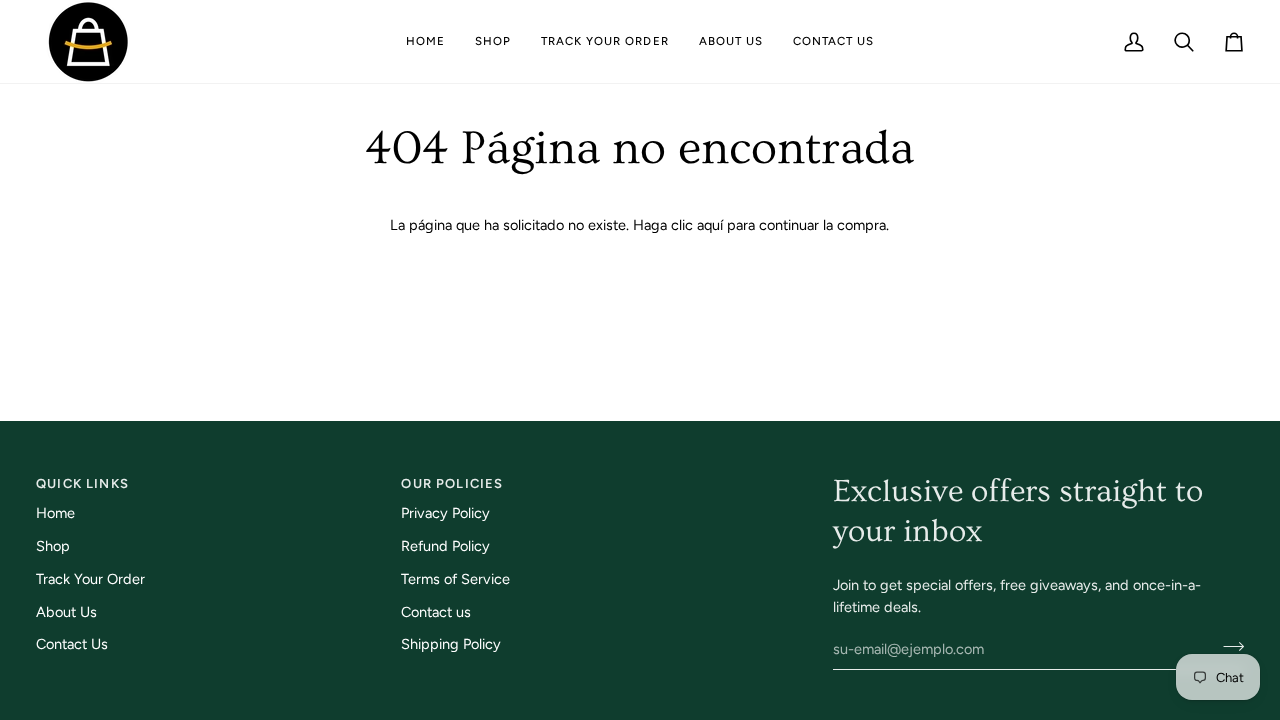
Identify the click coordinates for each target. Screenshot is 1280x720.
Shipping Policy (451, 644)
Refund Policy (445, 546)
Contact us (436, 612)
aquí (710, 225)
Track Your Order (90, 579)
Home (55, 513)
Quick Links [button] (82, 483)
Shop (53, 546)
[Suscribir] (1227, 646)
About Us (66, 612)
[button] (493, 41)
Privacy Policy (445, 513)
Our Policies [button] (452, 483)
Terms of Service (455, 579)
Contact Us (72, 644)
